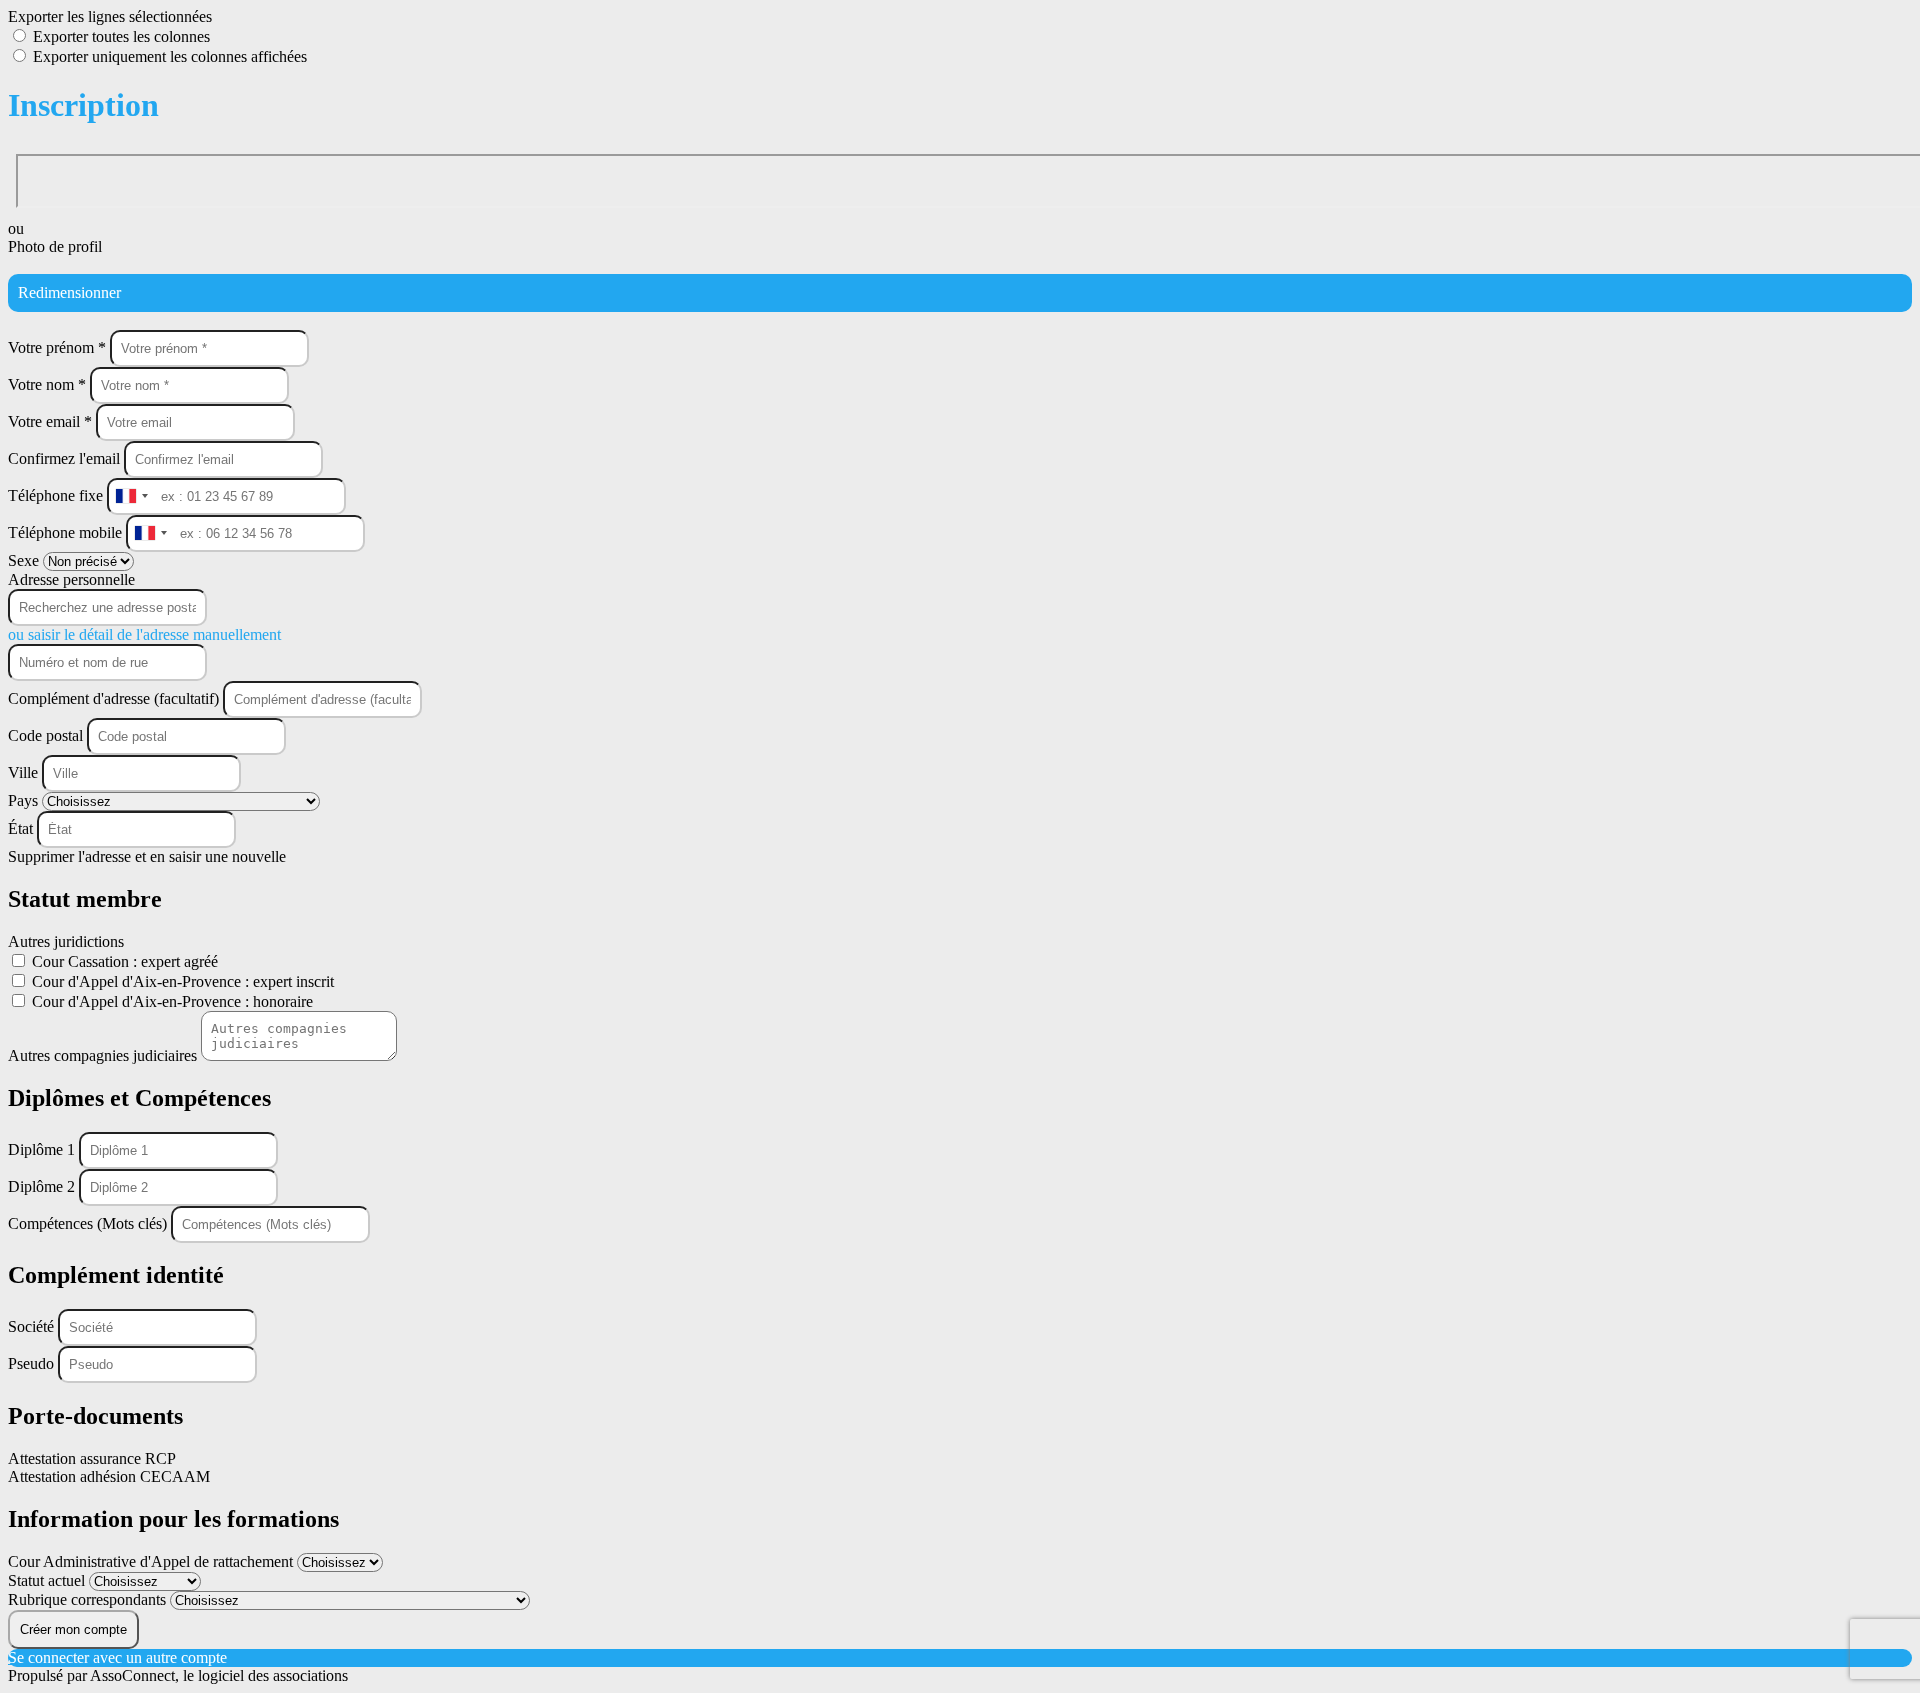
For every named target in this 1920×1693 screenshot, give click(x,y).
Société (33, 1326)
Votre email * (52, 421)
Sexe (25, 560)
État (22, 828)
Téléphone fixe (57, 495)
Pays (25, 800)
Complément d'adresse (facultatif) (115, 698)
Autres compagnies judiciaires (104, 1055)
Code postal (45, 735)
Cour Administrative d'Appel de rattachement (152, 1561)
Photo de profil (55, 246)
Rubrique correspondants (89, 1599)
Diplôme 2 (43, 1186)
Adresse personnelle (71, 579)
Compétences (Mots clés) (89, 1223)
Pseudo (33, 1363)
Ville (25, 772)
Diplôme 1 (43, 1149)
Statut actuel (48, 1580)
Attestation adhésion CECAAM (109, 1476)
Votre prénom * (59, 347)
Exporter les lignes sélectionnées (110, 16)
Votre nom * (49, 384)
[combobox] (131, 496)
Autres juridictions (66, 941)
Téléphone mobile (67, 532)
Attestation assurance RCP (92, 1458)
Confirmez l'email (64, 458)
